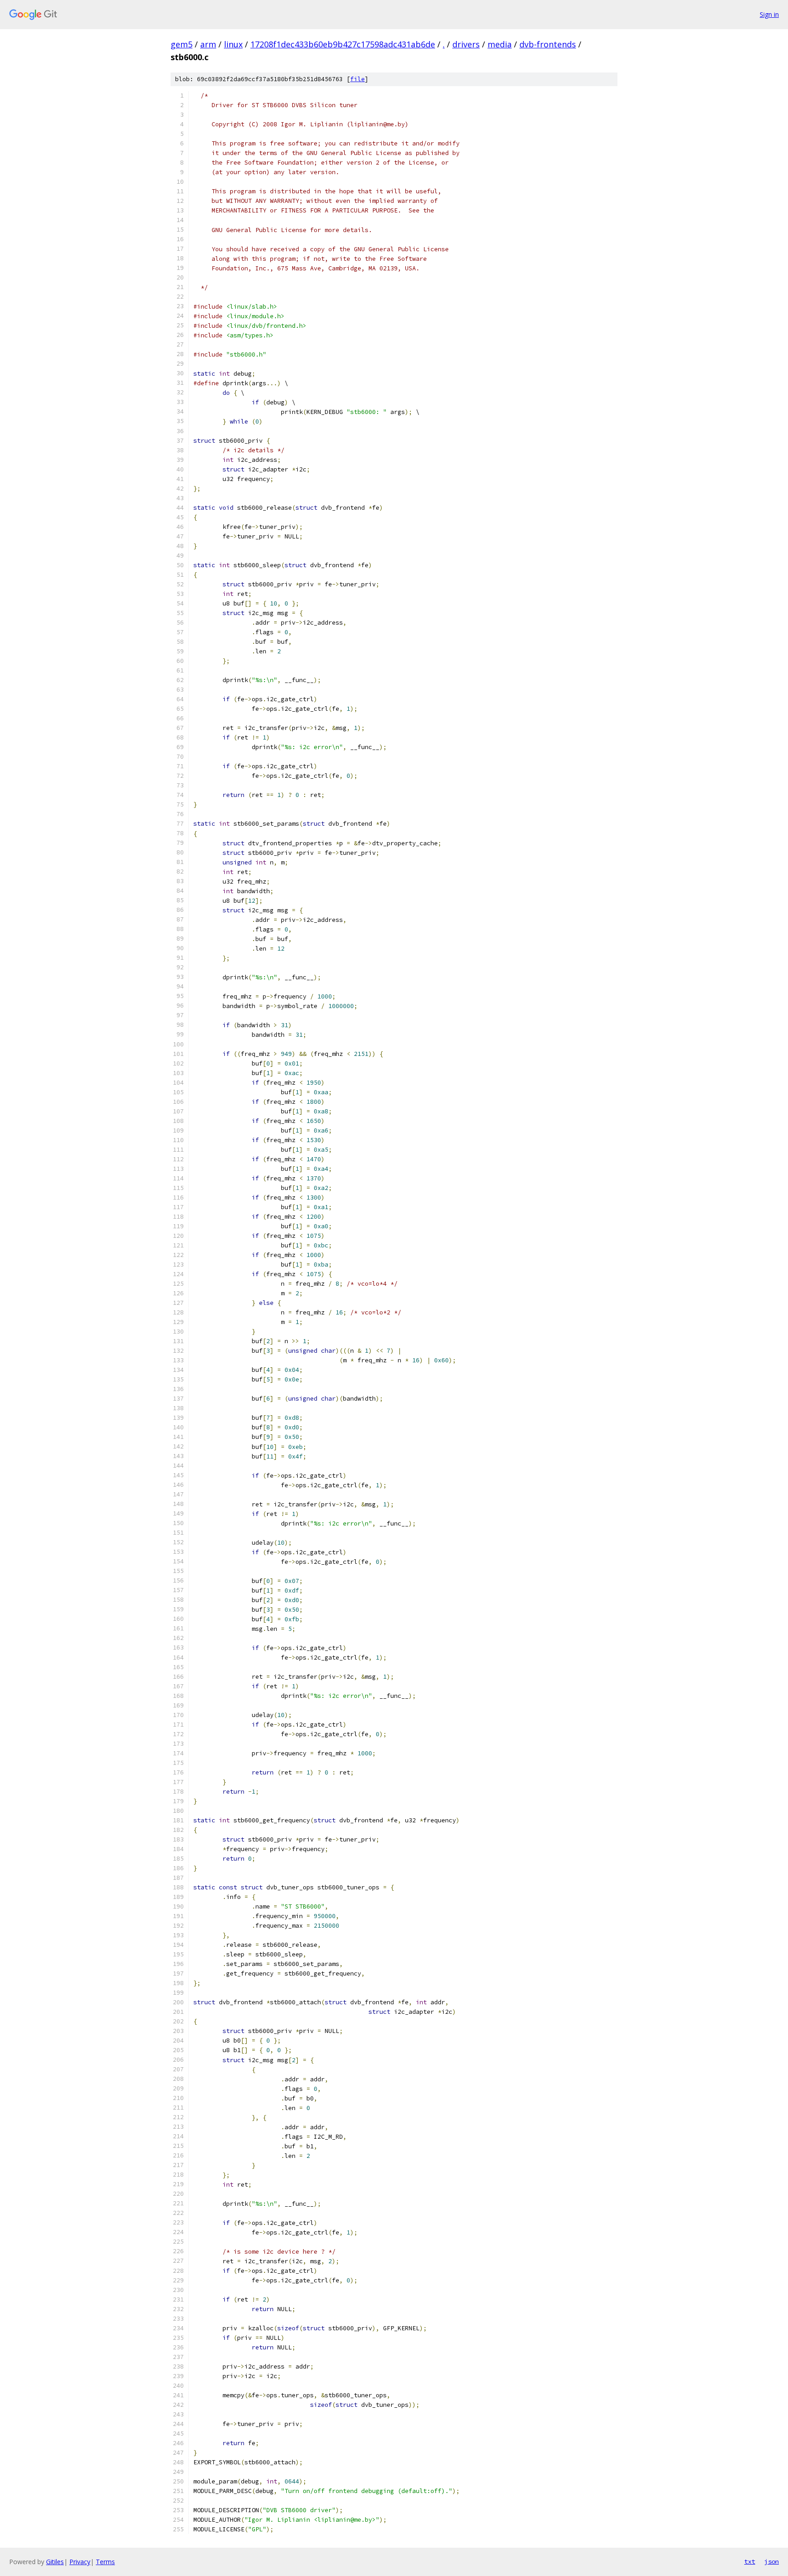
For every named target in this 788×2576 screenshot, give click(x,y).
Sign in (769, 14)
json (772, 2561)
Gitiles (55, 2562)
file (358, 79)
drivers (466, 44)
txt (750, 2561)
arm (208, 44)
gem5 (181, 44)
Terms (105, 2562)
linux (233, 44)
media (500, 44)
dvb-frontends (548, 44)
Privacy (80, 2562)
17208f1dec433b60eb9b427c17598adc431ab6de (343, 44)
